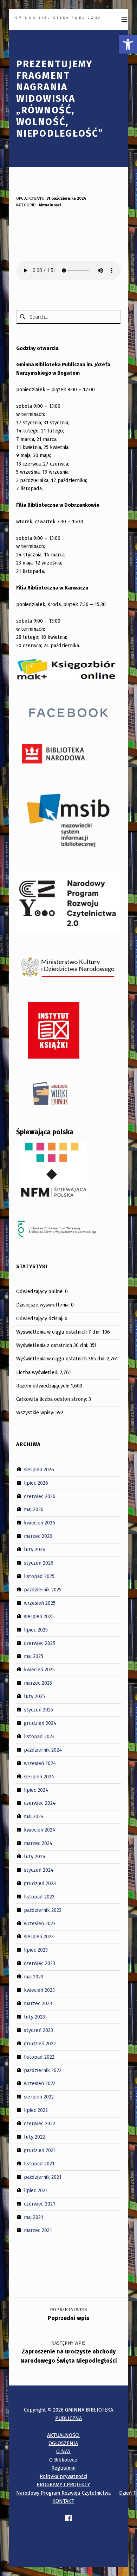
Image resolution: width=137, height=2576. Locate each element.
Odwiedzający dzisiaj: (40, 1318)
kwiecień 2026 (40, 1523)
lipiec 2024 (36, 1790)
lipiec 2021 (36, 2190)
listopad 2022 (39, 2057)
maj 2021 (34, 2217)
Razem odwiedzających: (43, 1386)
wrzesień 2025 (40, 1603)
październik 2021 (43, 2177)
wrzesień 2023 (40, 1923)
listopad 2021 (39, 2164)
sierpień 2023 (39, 1936)
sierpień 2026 (39, 1470)
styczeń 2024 (39, 1870)
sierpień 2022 (39, 2097)
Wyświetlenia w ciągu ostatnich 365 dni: (61, 1359)
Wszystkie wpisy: (36, 1412)
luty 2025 (34, 1696)
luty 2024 (35, 1857)
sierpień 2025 (39, 1616)
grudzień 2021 (40, 2150)
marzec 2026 (38, 1536)
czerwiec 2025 (40, 1643)
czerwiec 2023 (40, 1963)
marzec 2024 (38, 1843)
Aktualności (50, 205)
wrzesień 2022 (40, 2083)
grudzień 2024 (40, 1723)
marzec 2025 (38, 1683)
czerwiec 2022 (40, 2123)
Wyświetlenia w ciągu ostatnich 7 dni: (59, 1332)
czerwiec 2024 (40, 1803)
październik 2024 (43, 1750)
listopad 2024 (40, 1736)
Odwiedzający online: (41, 1291)
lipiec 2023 (36, 1950)
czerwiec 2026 (40, 1496)
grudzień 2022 (40, 2044)
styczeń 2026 (39, 1563)
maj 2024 (34, 1816)
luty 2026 (35, 1549)
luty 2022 (34, 2137)
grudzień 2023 (40, 1883)
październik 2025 (43, 1590)
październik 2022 (43, 2070)
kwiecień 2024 (40, 1830)
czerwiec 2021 (40, 2203)
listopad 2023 (39, 1897)
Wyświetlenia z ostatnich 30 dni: (53, 1345)
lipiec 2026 (36, 1483)
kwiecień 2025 (39, 1670)
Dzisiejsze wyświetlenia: (44, 1305)
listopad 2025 (39, 1576)
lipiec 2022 (36, 2110)
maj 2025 (34, 1656)
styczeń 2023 (38, 2030)
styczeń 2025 (38, 1710)
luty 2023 (34, 2017)
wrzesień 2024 (40, 1763)
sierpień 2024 (39, 1776)
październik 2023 (43, 1910)
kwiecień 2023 (39, 1990)
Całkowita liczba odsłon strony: (52, 1399)
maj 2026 (34, 1509)
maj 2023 (34, 1977)
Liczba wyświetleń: (38, 1372)
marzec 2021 (38, 2230)
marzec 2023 (38, 2003)
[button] (128, 44)
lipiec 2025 (36, 1629)
